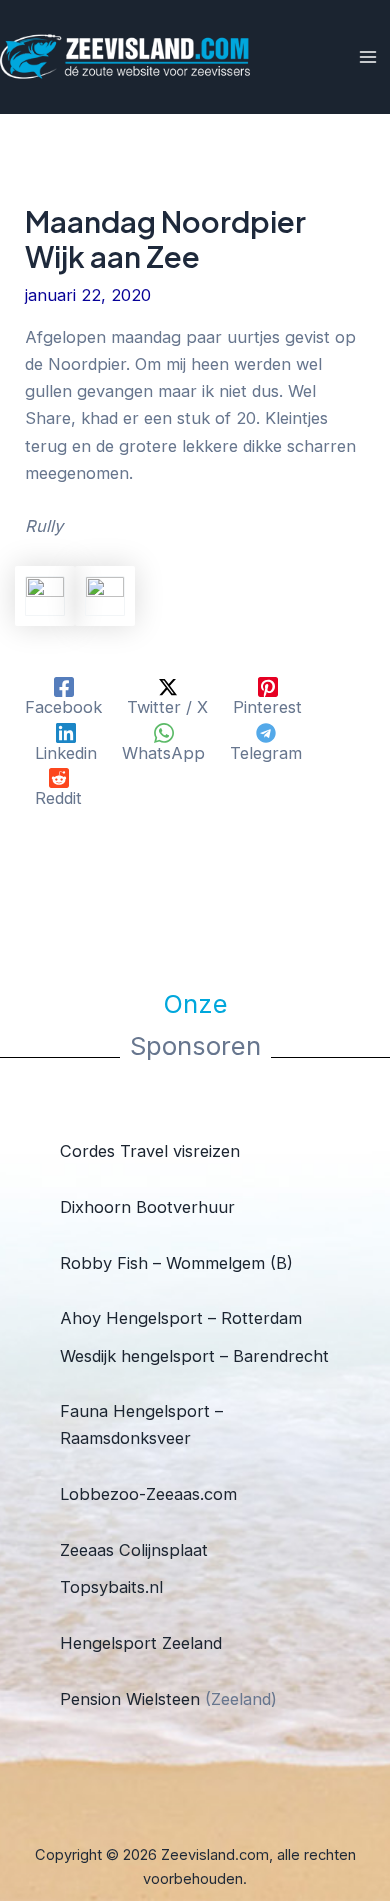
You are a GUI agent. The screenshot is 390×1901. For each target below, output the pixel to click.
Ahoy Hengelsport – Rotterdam (181, 1318)
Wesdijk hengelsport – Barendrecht (194, 1356)
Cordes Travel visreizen (150, 1151)
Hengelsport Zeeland (141, 1643)
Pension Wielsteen (130, 1699)
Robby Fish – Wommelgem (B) (176, 1263)
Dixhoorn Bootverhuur (147, 1207)
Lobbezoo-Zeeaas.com (148, 1494)
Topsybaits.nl (111, 1587)
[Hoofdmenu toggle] (367, 57)
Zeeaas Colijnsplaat (134, 1550)
